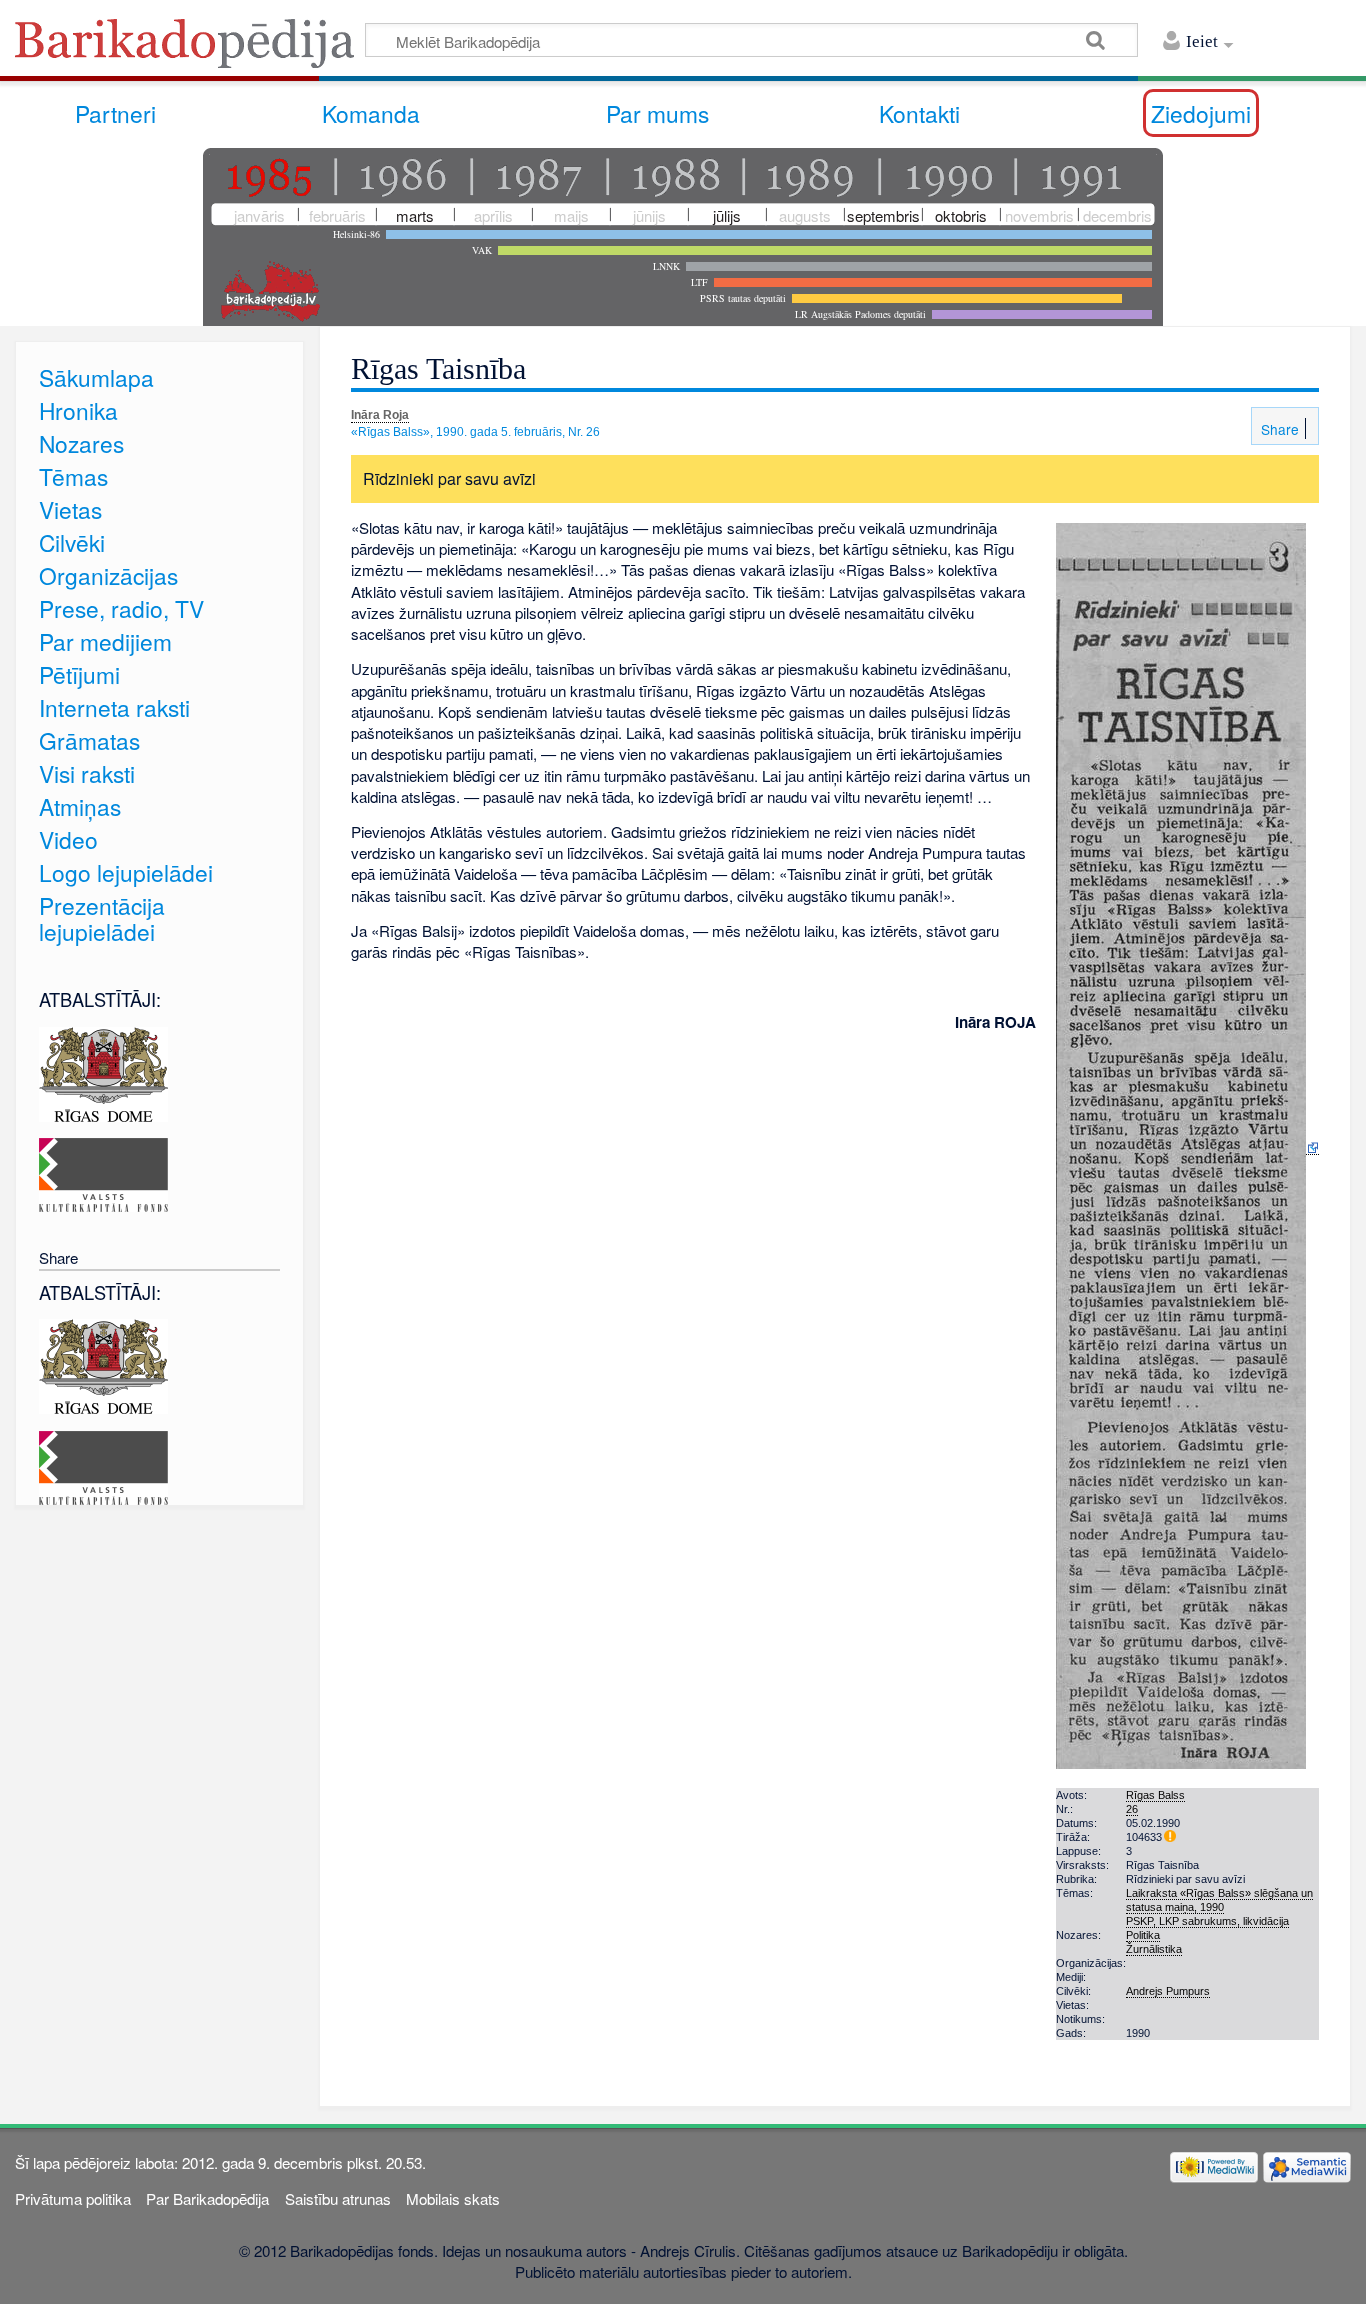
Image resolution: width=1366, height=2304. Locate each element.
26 (1132, 1809)
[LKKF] (103, 1172)
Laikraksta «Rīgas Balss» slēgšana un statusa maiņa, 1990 (1219, 1900)
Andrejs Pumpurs (1168, 1991)
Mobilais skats (453, 2198)
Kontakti (919, 113)
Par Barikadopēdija (207, 2198)
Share (1278, 429)
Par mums (657, 113)
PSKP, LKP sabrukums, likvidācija (1207, 1921)
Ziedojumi (1201, 113)
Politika (1143, 1935)
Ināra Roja (380, 415)
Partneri (115, 113)
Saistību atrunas (338, 2198)
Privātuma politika (73, 2198)
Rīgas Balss (1155, 1795)
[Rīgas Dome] (103, 1071)
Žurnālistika (1154, 1949)
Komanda (371, 113)
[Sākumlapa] (190, 49)
